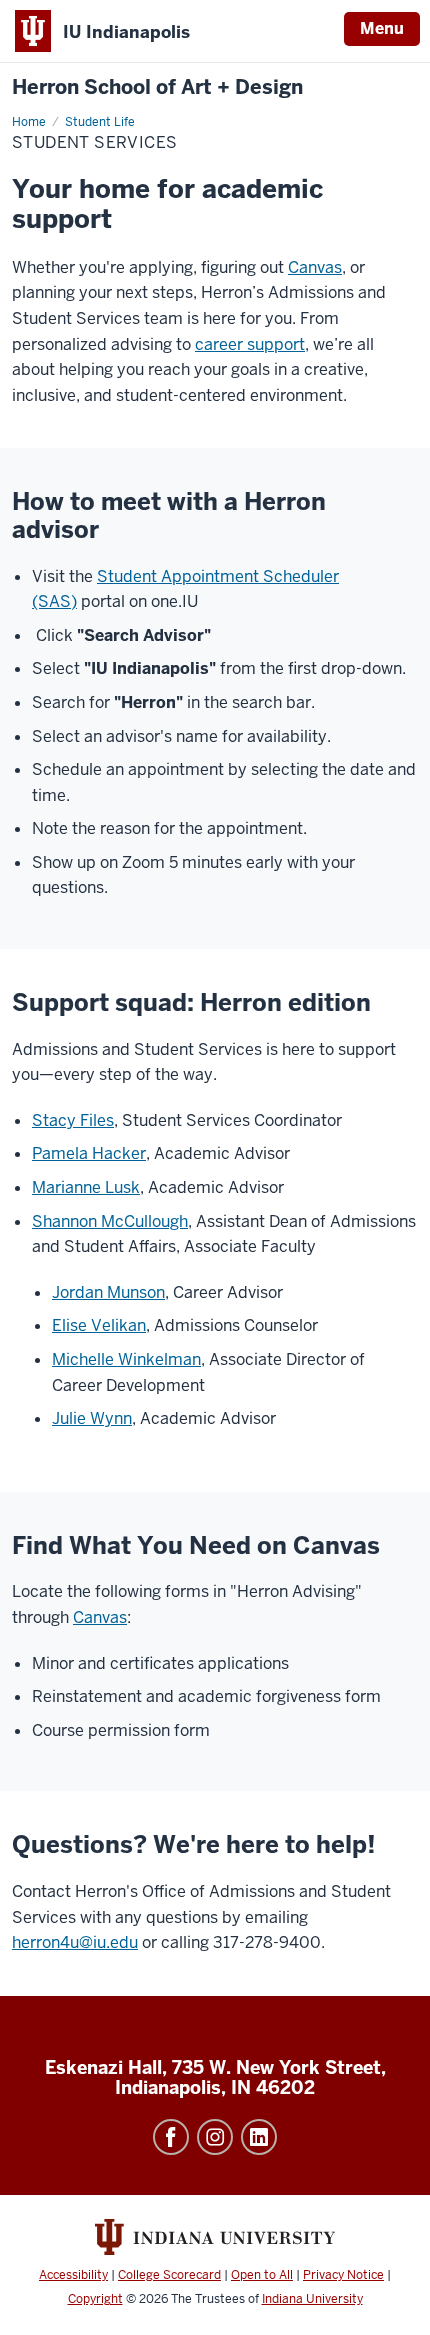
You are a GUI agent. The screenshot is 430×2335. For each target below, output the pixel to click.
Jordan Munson (108, 1292)
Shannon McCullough (110, 1221)
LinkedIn (259, 2137)
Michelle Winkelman (126, 1359)
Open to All (262, 2275)
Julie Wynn (92, 1418)
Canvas (315, 267)
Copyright (95, 2299)
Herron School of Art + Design (157, 87)
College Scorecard (169, 2275)
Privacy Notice (343, 2275)
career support (250, 344)
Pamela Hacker (89, 1153)
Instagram (215, 2137)
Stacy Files (73, 1120)
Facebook (171, 2137)
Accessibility (73, 2275)
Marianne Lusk (86, 1187)
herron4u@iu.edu (75, 1942)
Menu (382, 28)
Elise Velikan (99, 1325)
